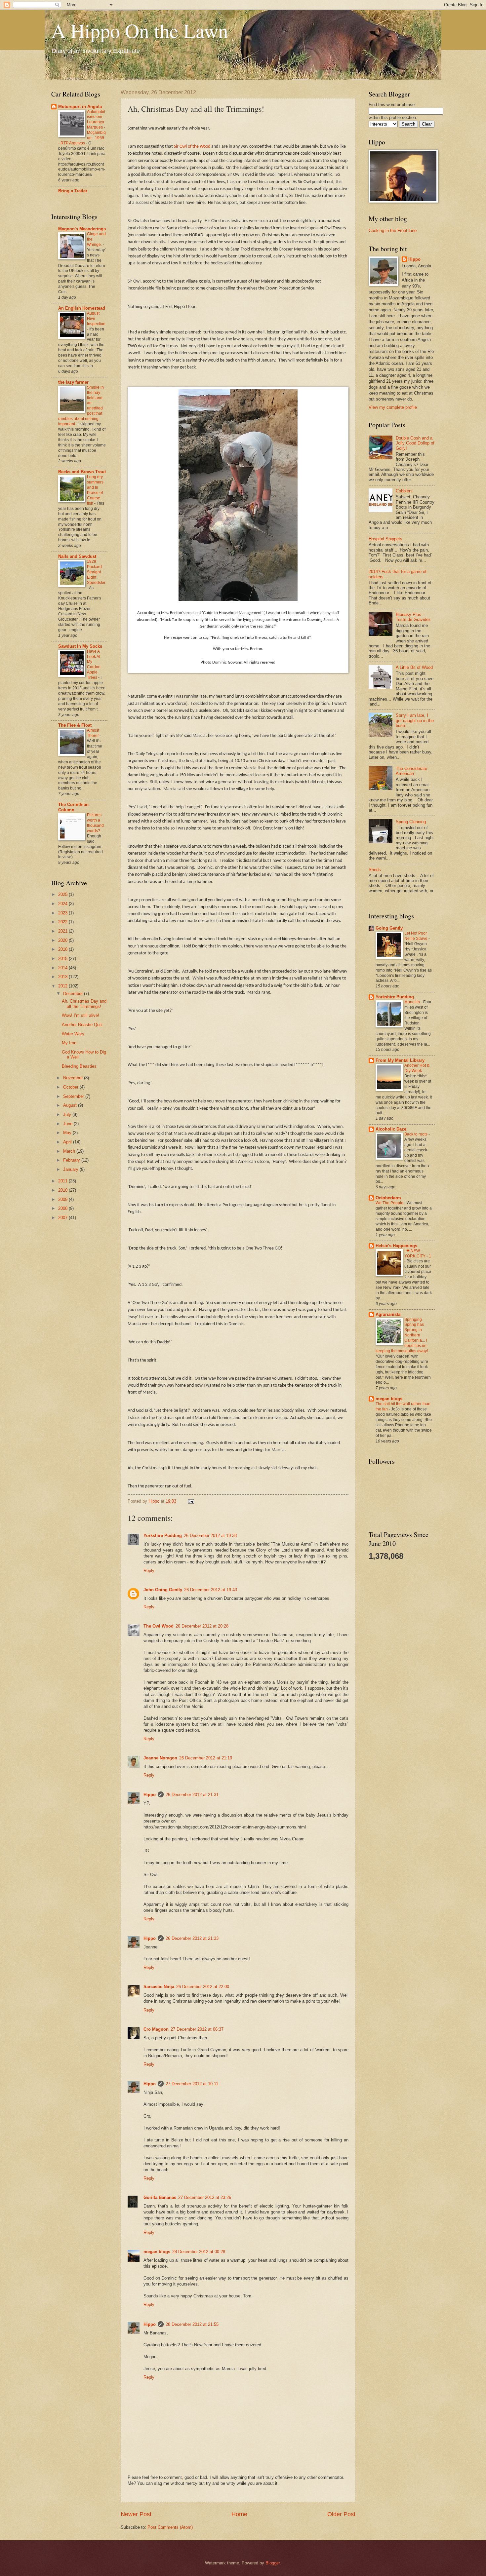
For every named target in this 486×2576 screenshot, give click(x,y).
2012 (63, 986)
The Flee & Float (75, 725)
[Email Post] (191, 1501)
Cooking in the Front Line (393, 231)
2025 (63, 894)
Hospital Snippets (385, 539)
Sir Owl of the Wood (192, 147)
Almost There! (93, 733)
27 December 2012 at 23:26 (205, 2197)
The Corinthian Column (73, 807)
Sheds (375, 870)
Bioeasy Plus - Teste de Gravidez (413, 617)
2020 (63, 940)
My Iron (69, 1043)
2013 (63, 977)
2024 (63, 904)
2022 (63, 922)
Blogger (273, 2563)
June (68, 1124)
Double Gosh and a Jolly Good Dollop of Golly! (415, 443)
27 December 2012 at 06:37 (197, 2029)
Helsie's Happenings (396, 1246)
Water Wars (73, 1034)
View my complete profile (393, 407)
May (68, 1133)
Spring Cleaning (411, 822)
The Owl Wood (159, 1626)
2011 (63, 1181)
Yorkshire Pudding (163, 1536)
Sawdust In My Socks (80, 646)
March (70, 1151)
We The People (390, 1203)
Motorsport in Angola (80, 107)
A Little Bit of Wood (414, 667)
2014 (63, 968)
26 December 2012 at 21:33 (192, 1938)
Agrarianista (388, 1314)
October (71, 1087)
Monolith (413, 1002)
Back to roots (416, 1134)
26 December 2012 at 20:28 (202, 1626)
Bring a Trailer (73, 191)
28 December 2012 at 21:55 (192, 2324)
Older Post (341, 2514)
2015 (63, 959)
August (71, 1105)
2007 (63, 1218)
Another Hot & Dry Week (417, 1068)
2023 (63, 913)
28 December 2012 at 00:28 (199, 2252)
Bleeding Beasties (79, 1066)
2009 (63, 1199)
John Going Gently (163, 1590)
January (71, 1169)
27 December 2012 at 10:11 (192, 2084)
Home (239, 2514)
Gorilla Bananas (160, 2197)
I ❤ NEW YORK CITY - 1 (418, 1253)
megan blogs (157, 2252)
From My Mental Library (400, 1060)
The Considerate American (411, 771)
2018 (63, 949)
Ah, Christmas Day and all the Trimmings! (84, 1004)
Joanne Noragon (160, 1758)
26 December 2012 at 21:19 (206, 1758)
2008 (63, 1208)
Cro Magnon (156, 2029)
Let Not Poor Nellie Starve (416, 936)
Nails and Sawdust (77, 556)
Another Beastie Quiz (82, 1025)
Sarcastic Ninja (159, 1987)
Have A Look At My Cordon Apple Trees (94, 665)
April (68, 1142)
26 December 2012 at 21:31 (192, 1795)
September (74, 1096)
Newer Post (136, 2514)
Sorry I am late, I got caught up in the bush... (415, 720)
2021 (63, 931)
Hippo (150, 1795)
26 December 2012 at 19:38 (210, 1536)
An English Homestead (82, 308)
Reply (149, 1571)
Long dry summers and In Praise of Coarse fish (95, 490)
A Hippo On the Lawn (140, 30)
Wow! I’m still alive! (81, 1015)
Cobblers (404, 491)
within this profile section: (393, 117)
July (68, 1115)
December (74, 994)
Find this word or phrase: (392, 105)
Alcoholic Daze (391, 1129)
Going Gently (389, 928)
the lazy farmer (73, 382)
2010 (63, 1190)
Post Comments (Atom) (170, 2527)
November (74, 1078)
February (72, 1160)
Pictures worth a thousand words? (95, 823)
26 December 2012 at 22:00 (203, 1987)
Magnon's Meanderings (82, 229)
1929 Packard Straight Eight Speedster (96, 572)
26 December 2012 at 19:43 (211, 1590)
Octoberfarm (388, 1198)
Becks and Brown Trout (82, 472)
